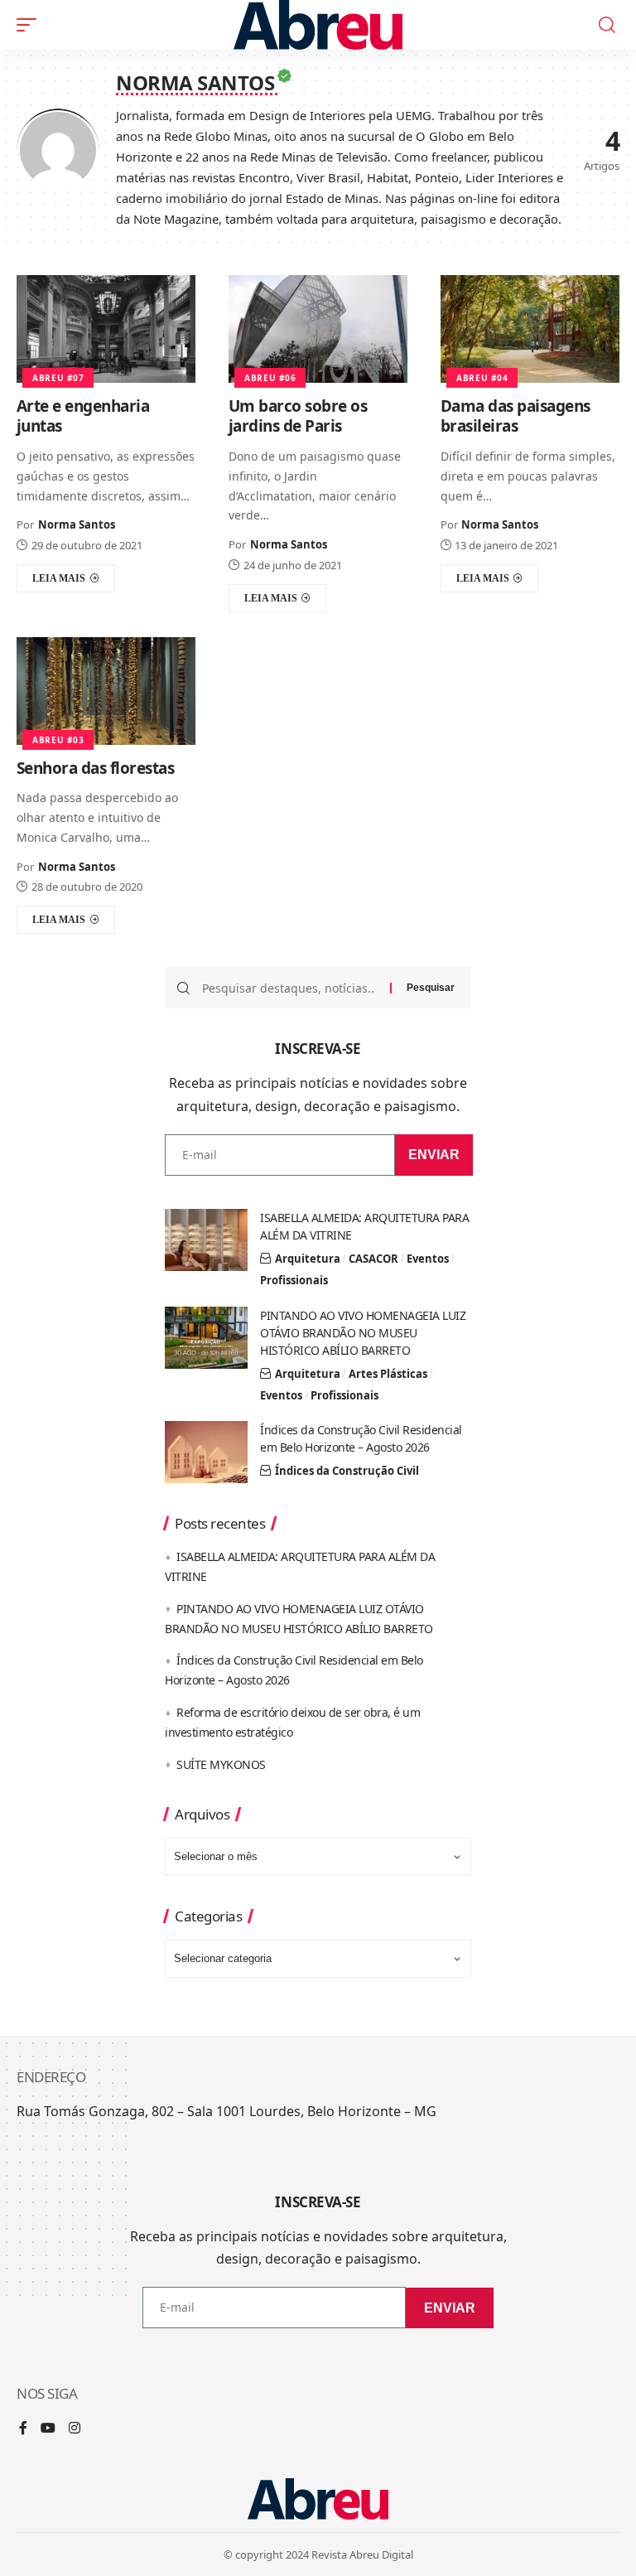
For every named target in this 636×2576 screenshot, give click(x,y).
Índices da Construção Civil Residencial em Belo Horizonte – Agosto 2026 (361, 1438)
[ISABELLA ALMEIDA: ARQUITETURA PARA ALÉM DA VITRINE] (206, 1240)
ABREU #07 (58, 378)
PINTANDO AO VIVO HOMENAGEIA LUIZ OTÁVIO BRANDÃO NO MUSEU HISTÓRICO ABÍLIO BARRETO (363, 1333)
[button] (31, 25)
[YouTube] (48, 2429)
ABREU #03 (58, 740)
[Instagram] (75, 2429)
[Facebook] (23, 2429)
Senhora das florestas (96, 768)
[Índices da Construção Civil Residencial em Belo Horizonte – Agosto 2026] (206, 1452)
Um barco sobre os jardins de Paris (298, 416)
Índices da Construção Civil (347, 1471)
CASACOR (373, 1259)
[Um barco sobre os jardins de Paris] (318, 329)
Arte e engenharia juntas (83, 416)
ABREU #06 (270, 378)
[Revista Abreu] (318, 25)
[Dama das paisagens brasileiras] (530, 329)
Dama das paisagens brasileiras (516, 416)
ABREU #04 (482, 378)
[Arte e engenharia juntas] (106, 329)
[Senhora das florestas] (106, 691)
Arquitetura (308, 1259)
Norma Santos (77, 524)
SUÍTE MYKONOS (221, 1764)
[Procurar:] (290, 988)
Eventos (428, 1259)
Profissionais (294, 1280)
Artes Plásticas (388, 1374)
